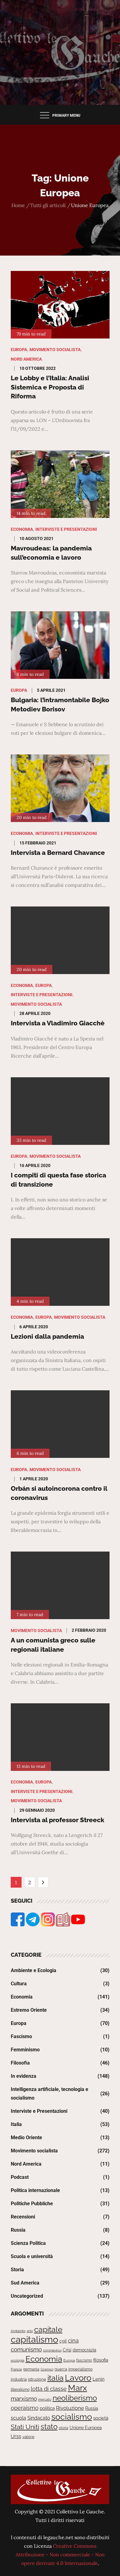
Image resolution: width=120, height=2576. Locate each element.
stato (49, 2427)
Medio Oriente (26, 2138)
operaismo (25, 2408)
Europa (19, 350)
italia (56, 2378)
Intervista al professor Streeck (58, 1820)
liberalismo (20, 2389)
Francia (16, 2369)
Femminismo (25, 2050)
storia (64, 2428)
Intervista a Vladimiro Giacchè (58, 1023)
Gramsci (47, 2369)
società (101, 2418)
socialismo (72, 2417)
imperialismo (80, 2369)
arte (30, 2331)
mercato (45, 2399)
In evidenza (24, 2076)
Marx (78, 2388)
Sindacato (39, 2418)
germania (31, 2369)
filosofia (101, 2360)
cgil (63, 2341)
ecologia (18, 2360)
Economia (22, 529)
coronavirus (52, 2350)
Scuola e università (32, 2256)
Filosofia (20, 2063)
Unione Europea (86, 2428)
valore (28, 2437)
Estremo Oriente (29, 2010)
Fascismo (21, 2036)
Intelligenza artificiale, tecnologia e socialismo (50, 2094)
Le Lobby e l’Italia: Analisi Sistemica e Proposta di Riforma (50, 387)
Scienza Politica (28, 2243)
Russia (18, 2230)
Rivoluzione (70, 2408)
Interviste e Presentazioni (66, 529)
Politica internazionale (35, 2190)
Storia (17, 2270)
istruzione (37, 2379)
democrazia (84, 2350)
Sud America (25, 2283)
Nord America (26, 359)
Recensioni (23, 2217)
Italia (16, 2124)
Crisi (67, 2350)
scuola (18, 2418)
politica (47, 2408)
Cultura (19, 1984)
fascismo (84, 2360)
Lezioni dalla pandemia (47, 1336)
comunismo (26, 2349)
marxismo (24, 2398)
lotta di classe (49, 2389)
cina (73, 2341)
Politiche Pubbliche (32, 2204)
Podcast (20, 2177)
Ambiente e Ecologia (34, 1970)
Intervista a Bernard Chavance (58, 853)
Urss (16, 2436)
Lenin (99, 2379)
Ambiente (18, 2331)
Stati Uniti (25, 2427)
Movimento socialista (55, 350)
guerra (61, 2369)
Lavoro (78, 2378)
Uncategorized (27, 2296)
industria (19, 2379)
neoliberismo (75, 2398)
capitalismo (34, 2339)
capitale (48, 2329)
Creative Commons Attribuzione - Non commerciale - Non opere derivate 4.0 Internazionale (60, 2554)
